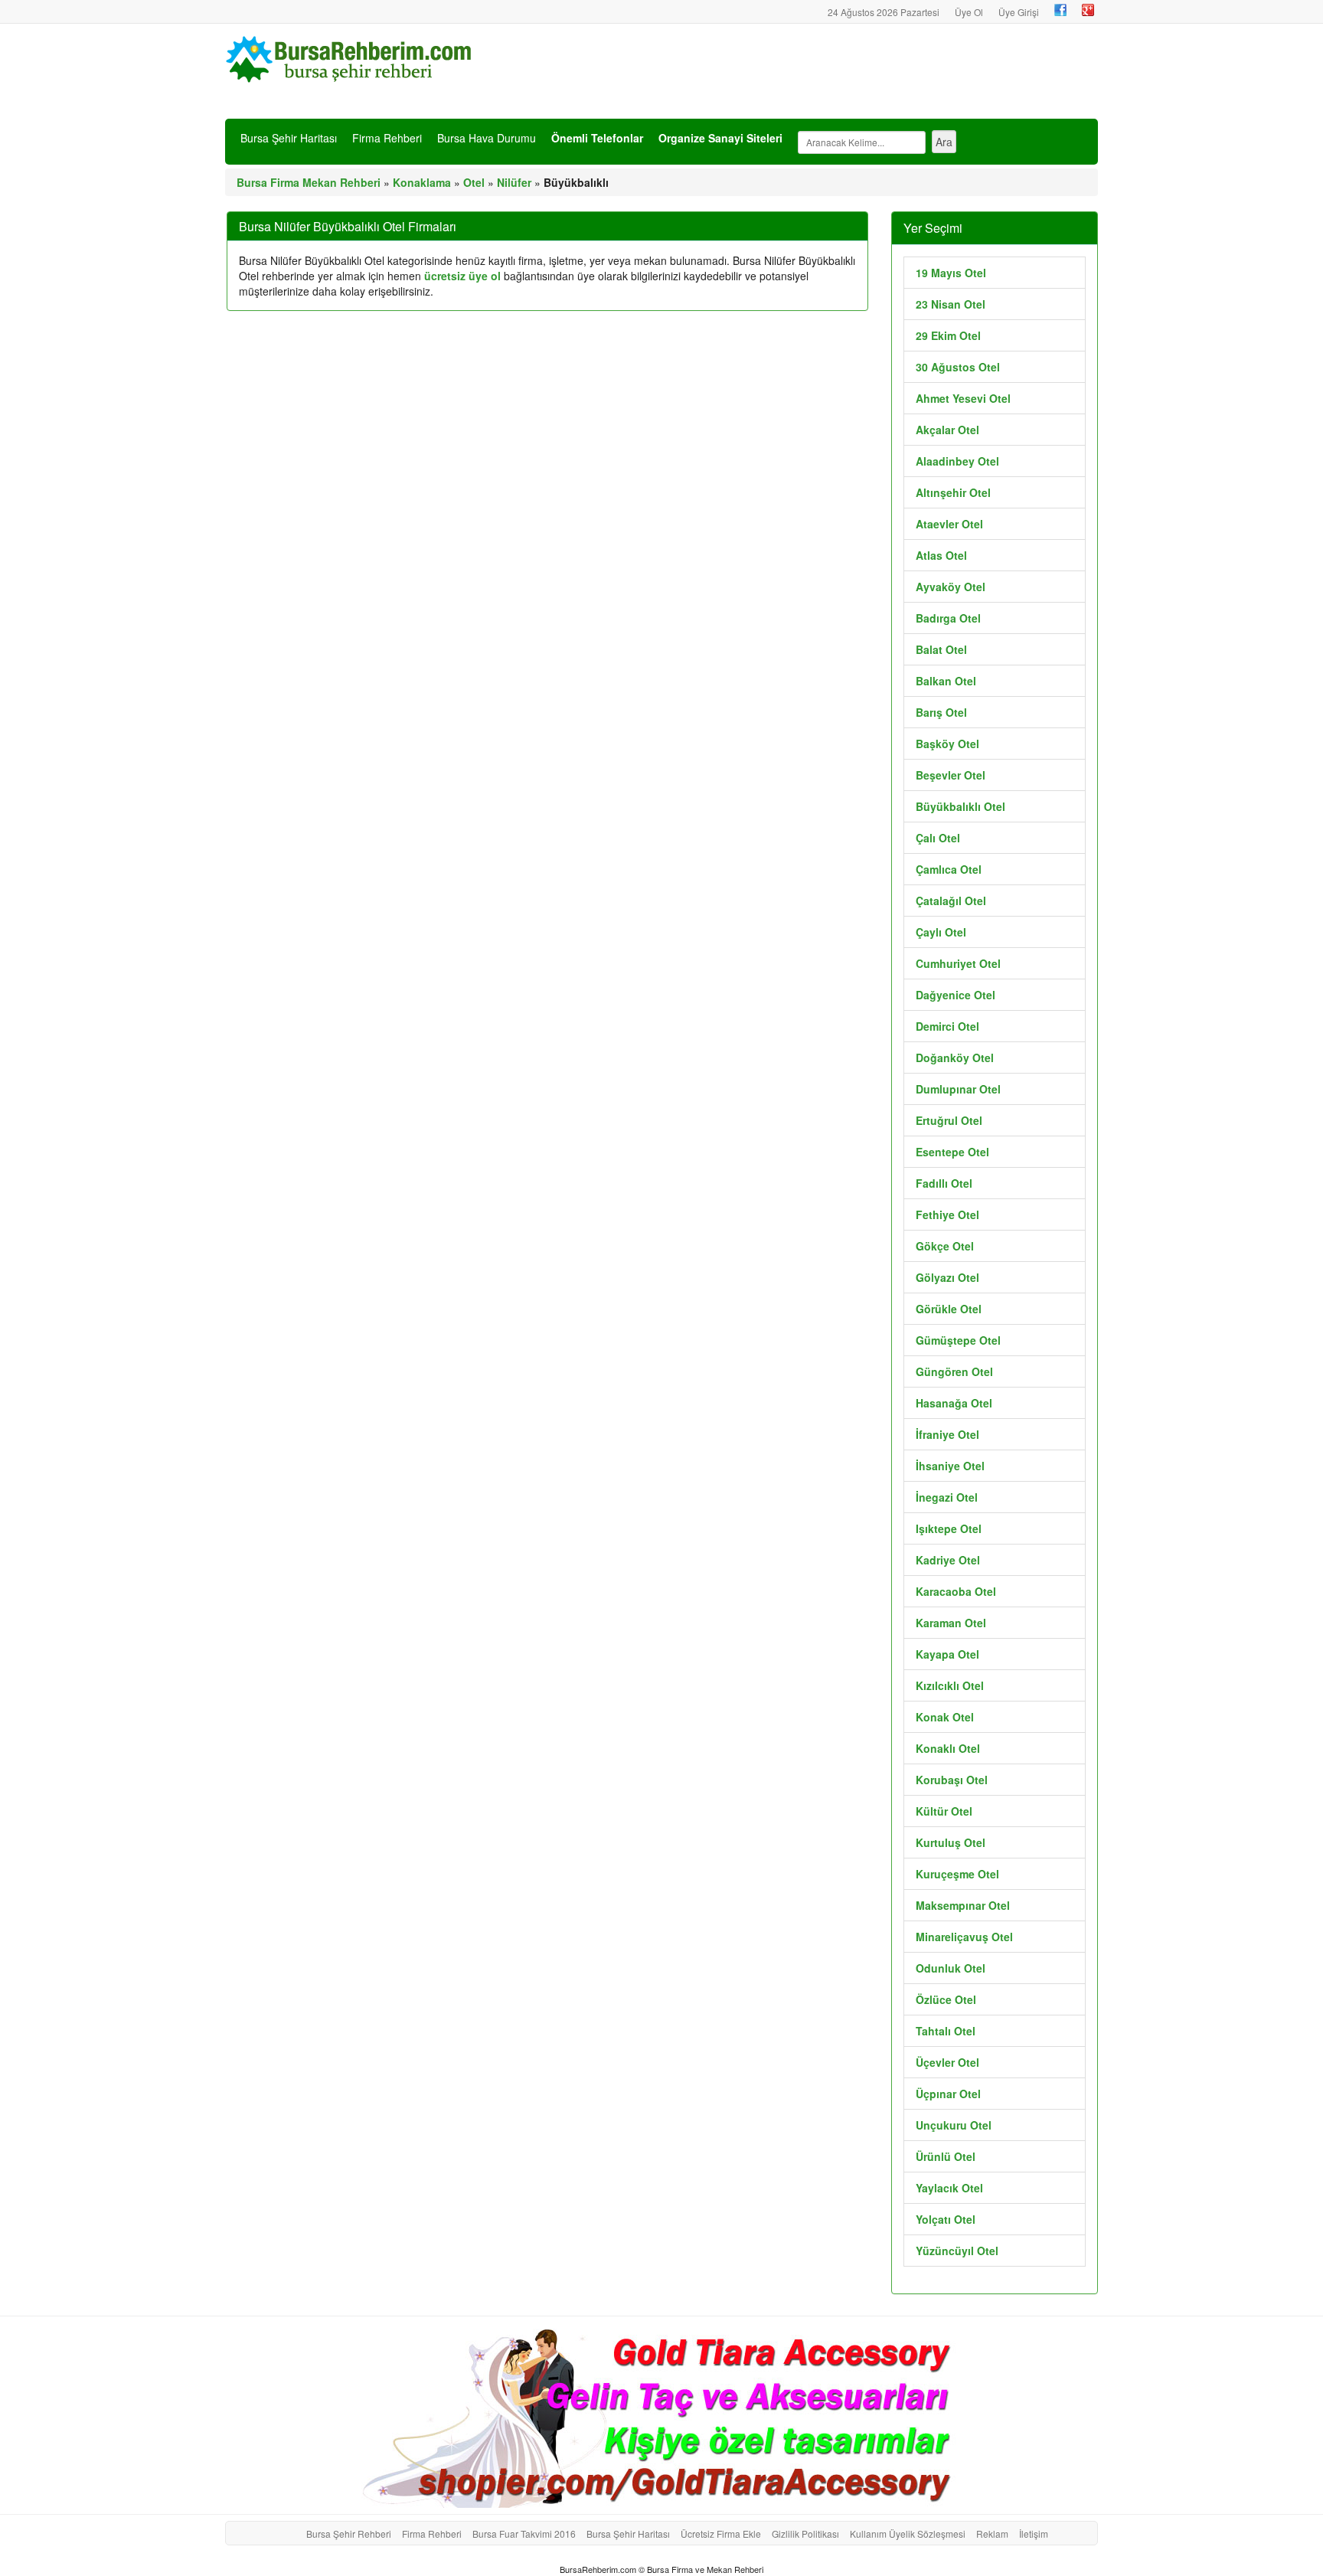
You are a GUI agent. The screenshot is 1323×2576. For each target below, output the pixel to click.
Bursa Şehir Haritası (289, 138)
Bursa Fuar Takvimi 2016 (524, 2534)
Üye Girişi (1019, 12)
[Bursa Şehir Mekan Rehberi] (351, 57)
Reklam (992, 2534)
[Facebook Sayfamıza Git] (1060, 10)
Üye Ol (969, 12)
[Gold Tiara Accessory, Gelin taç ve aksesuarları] (661, 2415)
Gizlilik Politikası (805, 2534)
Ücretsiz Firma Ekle (721, 2534)
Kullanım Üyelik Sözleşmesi (908, 2534)
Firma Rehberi (387, 138)
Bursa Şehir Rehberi (349, 2534)
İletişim (1034, 2534)
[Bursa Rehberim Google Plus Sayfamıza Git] (1088, 10)
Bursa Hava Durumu (487, 138)
